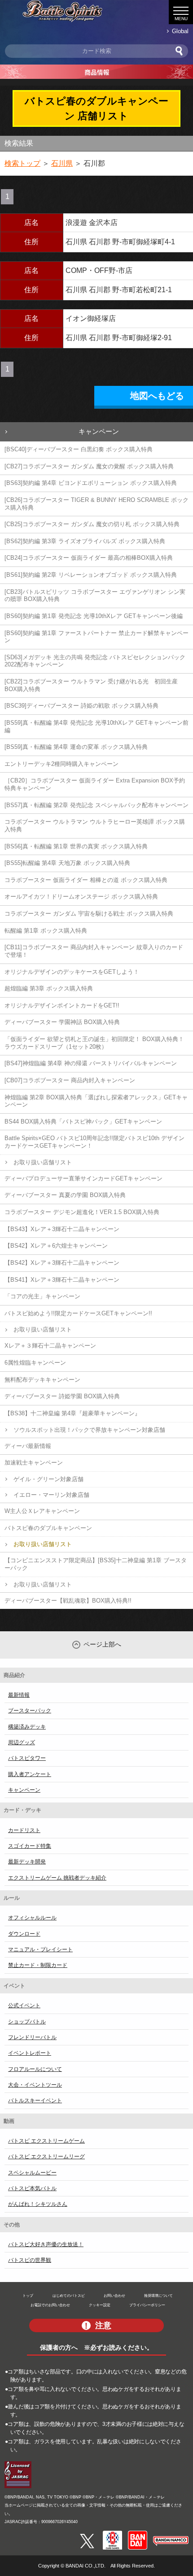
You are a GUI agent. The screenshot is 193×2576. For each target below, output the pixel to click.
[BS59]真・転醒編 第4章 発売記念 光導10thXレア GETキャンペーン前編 (96, 726)
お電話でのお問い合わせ (50, 2305)
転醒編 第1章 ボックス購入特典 (46, 931)
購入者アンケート (30, 1774)
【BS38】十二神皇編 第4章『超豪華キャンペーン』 (72, 1413)
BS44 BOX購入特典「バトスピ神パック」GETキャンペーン (83, 1122)
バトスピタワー (27, 1758)
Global (180, 31)
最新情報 (19, 1695)
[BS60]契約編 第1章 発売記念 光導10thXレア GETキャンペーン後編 (94, 616)
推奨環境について (158, 2295)
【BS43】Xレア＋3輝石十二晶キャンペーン (62, 1229)
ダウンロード (24, 1934)
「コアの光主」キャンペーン (42, 1296)
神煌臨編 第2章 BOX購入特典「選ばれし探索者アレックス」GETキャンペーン (96, 1101)
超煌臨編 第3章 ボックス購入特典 (49, 988)
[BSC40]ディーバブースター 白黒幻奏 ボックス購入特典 (79, 449)
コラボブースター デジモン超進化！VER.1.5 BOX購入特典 (82, 1212)
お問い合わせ (114, 2295)
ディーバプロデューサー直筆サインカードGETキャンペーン (83, 1178)
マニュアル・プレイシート (40, 1949)
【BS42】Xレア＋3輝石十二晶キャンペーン (62, 1263)
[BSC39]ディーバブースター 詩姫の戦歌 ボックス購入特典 (81, 706)
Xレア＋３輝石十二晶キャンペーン (50, 1346)
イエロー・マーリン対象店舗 (51, 1495)
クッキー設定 (100, 2305)
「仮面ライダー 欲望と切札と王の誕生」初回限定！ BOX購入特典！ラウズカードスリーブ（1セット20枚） (94, 1043)
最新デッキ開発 (27, 1862)
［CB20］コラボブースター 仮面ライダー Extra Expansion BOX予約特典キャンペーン (95, 784)
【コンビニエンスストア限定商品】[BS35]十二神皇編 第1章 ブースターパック (96, 1564)
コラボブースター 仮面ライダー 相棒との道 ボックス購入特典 (86, 880)
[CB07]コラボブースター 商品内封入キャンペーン (70, 1080)
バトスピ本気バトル (32, 2188)
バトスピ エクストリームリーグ (46, 2157)
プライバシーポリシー (147, 2305)
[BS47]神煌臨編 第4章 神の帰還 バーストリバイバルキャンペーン (91, 1063)
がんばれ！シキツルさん (38, 2204)
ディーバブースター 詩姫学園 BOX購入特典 (62, 1396)
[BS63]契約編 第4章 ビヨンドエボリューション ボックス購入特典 (91, 483)
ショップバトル (27, 2022)
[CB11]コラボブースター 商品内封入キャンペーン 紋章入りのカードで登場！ (94, 951)
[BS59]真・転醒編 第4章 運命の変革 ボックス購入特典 (76, 747)
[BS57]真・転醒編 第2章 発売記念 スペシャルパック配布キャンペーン (96, 805)
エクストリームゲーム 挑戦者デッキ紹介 (57, 1878)
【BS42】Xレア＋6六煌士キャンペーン (56, 1246)
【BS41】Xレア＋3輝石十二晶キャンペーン (62, 1280)
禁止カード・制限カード (38, 1965)
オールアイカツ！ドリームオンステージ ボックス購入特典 (81, 897)
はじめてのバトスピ (69, 2295)
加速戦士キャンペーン (34, 1463)
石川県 (62, 163)
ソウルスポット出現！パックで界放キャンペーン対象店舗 (89, 1430)
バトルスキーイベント (35, 2101)
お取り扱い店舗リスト (43, 1162)
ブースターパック (30, 1711)
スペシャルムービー (32, 2173)
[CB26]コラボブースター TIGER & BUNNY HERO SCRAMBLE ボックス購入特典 (96, 504)
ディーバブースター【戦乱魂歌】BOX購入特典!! (68, 1601)
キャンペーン (99, 431)
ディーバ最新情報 (28, 1446)
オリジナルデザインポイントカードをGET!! (62, 1005)
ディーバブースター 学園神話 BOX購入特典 (62, 1022)
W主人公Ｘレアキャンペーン (42, 1511)
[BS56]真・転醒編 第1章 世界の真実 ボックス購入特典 (76, 846)
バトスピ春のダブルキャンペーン (48, 1528)
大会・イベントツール (35, 2085)
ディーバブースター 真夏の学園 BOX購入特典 (65, 1195)
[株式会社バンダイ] (138, 2534)
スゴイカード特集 (30, 1846)
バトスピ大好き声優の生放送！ (46, 2244)
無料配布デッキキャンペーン (42, 1380)
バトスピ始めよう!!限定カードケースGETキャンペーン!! (78, 1313)
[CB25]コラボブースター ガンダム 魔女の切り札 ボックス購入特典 (92, 524)
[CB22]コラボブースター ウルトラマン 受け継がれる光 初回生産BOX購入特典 (91, 685)
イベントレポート (30, 2053)
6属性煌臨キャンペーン (35, 1363)
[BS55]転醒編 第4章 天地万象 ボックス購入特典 (67, 863)
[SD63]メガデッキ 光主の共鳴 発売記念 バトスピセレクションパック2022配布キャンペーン (95, 661)
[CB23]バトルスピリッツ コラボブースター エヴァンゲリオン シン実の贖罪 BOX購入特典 (95, 596)
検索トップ (22, 163)
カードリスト (24, 1830)
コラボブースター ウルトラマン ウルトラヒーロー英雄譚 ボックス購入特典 (95, 826)
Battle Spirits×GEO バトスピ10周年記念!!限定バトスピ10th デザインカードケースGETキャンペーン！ (94, 1142)
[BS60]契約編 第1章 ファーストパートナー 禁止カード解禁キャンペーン (96, 637)
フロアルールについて (35, 2069)
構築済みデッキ (27, 1727)
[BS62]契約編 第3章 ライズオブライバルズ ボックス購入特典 (85, 541)
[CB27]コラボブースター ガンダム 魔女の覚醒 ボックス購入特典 (89, 466)
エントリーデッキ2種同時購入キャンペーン (61, 764)
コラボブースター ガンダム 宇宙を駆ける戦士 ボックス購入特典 (89, 914)
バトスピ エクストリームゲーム (46, 2141)
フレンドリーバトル (32, 2037)
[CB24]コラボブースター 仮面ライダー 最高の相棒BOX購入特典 (89, 558)
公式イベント (24, 2005)
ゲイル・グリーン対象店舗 (48, 1479)
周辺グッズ (22, 1742)
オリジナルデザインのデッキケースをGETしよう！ (72, 972)
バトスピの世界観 (30, 2260)
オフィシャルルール (32, 1918)
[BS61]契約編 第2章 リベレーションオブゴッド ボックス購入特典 (91, 575)
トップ (28, 2295)
